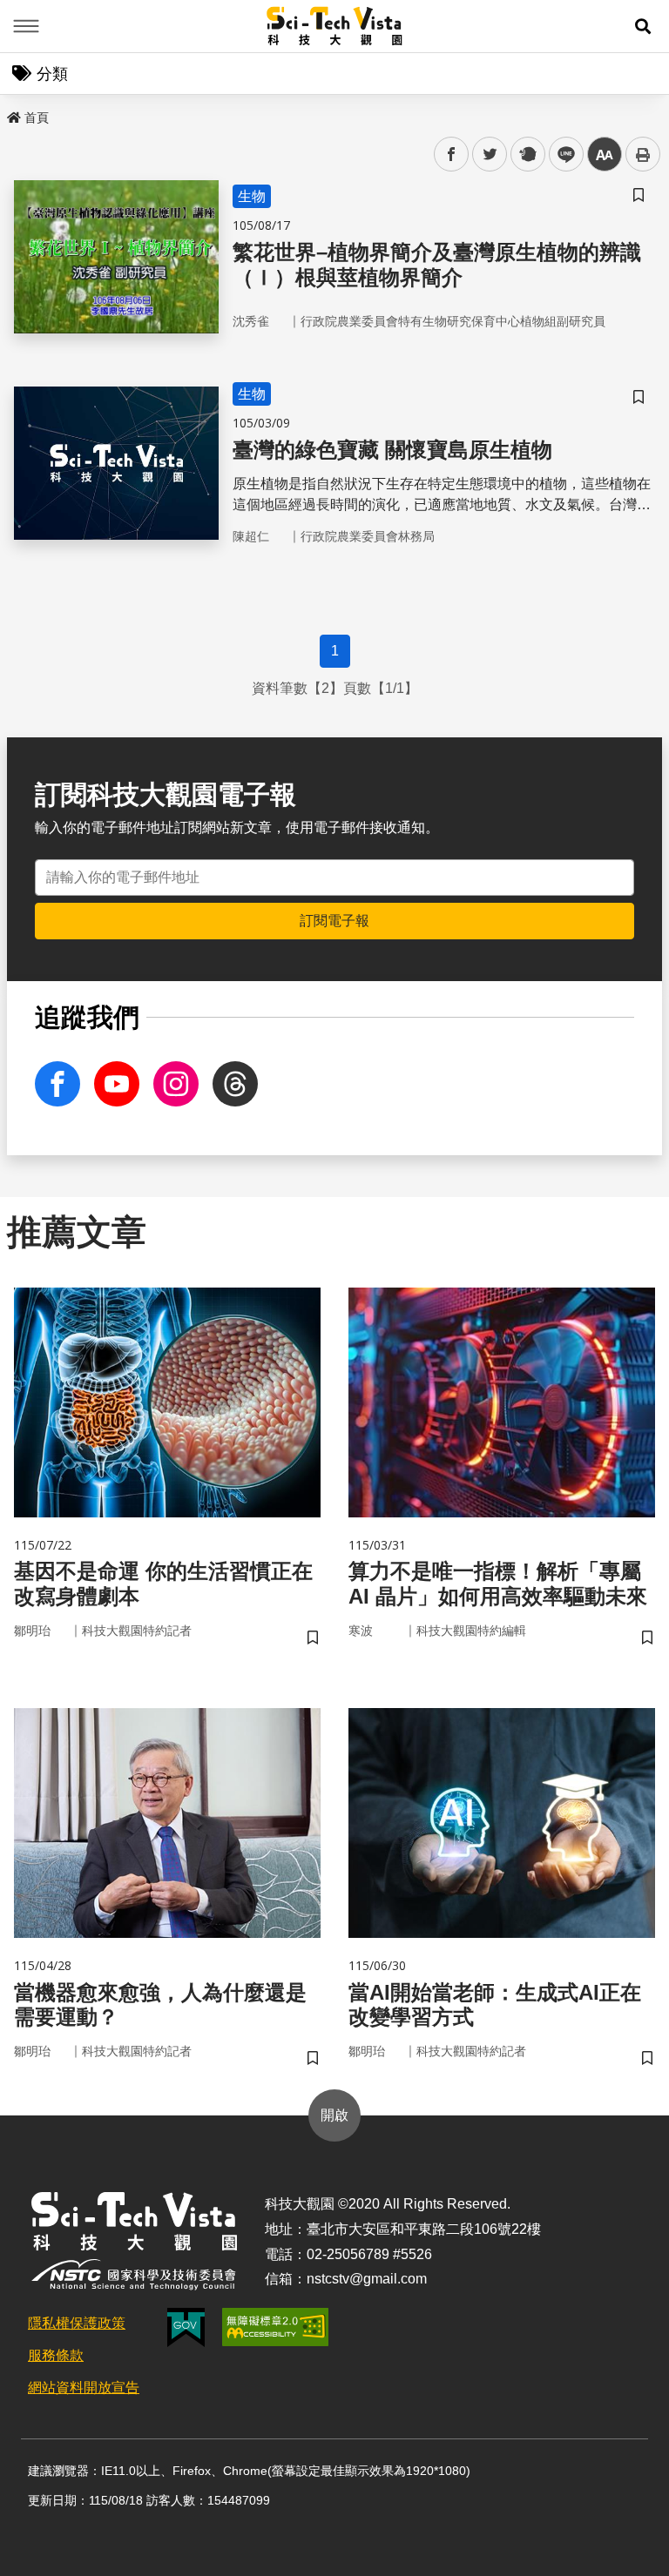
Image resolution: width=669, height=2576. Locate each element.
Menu (26, 26)
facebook (452, 155)
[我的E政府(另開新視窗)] (186, 2327)
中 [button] (605, 155)
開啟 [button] (334, 2115)
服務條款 (56, 2355)
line (561, 155)
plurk (527, 155)
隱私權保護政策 (77, 2323)
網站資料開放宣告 (84, 2388)
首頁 (37, 118)
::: (12, 114)
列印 (643, 154)
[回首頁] (335, 26)
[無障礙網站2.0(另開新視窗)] (275, 2327)
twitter (490, 155)
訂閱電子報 (334, 921)
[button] (643, 26)
